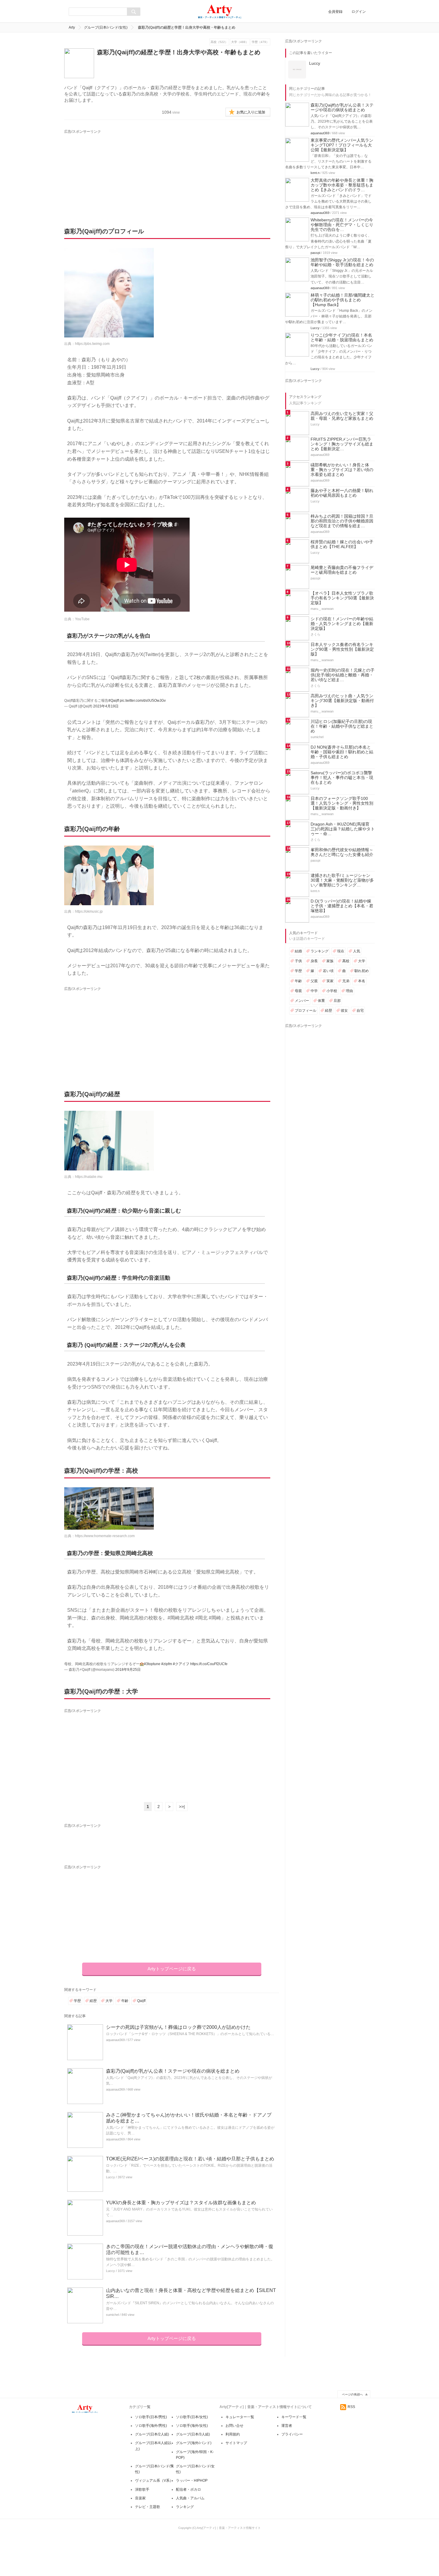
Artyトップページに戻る (172, 1969)
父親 (314, 981)
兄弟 (346, 981)
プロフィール (306, 1011)
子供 (298, 961)
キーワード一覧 (294, 2417)
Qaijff (141, 2001)
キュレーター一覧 (240, 2417)
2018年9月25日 (128, 1670)
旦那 (337, 1001)
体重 (321, 1001)
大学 (109, 2001)
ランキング (320, 951)
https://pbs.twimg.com (92, 344)
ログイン (359, 12)
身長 (314, 961)
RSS (351, 2407)
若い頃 (328, 971)
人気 (357, 951)
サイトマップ (236, 2443)
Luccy (110, 2177)
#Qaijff (114, 701)
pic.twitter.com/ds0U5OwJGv (143, 701)
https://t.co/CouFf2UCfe (209, 1664)
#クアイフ (181, 1664)
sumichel (112, 2315)
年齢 (125, 2001)
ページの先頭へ (352, 2394)
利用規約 (233, 2434)
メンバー (302, 1001)
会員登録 (335, 12)
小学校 (332, 991)
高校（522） (219, 42)
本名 (362, 981)
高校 (346, 961)
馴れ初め (362, 971)
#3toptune (152, 1664)
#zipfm (167, 1664)
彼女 (344, 1011)
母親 (298, 991)
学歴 (77, 2001)
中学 (314, 991)
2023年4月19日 (106, 706)
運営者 (287, 2426)
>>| (182, 1807)
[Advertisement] (120, 172)
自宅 (360, 1011)
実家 (330, 981)
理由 (349, 991)
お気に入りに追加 (251, 112)
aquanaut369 (115, 2040)
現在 (341, 951)
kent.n (315, 173)
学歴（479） (260, 42)
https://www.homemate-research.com (105, 1536)
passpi (315, 253)
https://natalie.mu (89, 1177)
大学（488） (240, 42)
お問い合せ (234, 2426)
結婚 (298, 951)
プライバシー (292, 2434)
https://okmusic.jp (89, 911)
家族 (330, 961)
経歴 (93, 2001)
